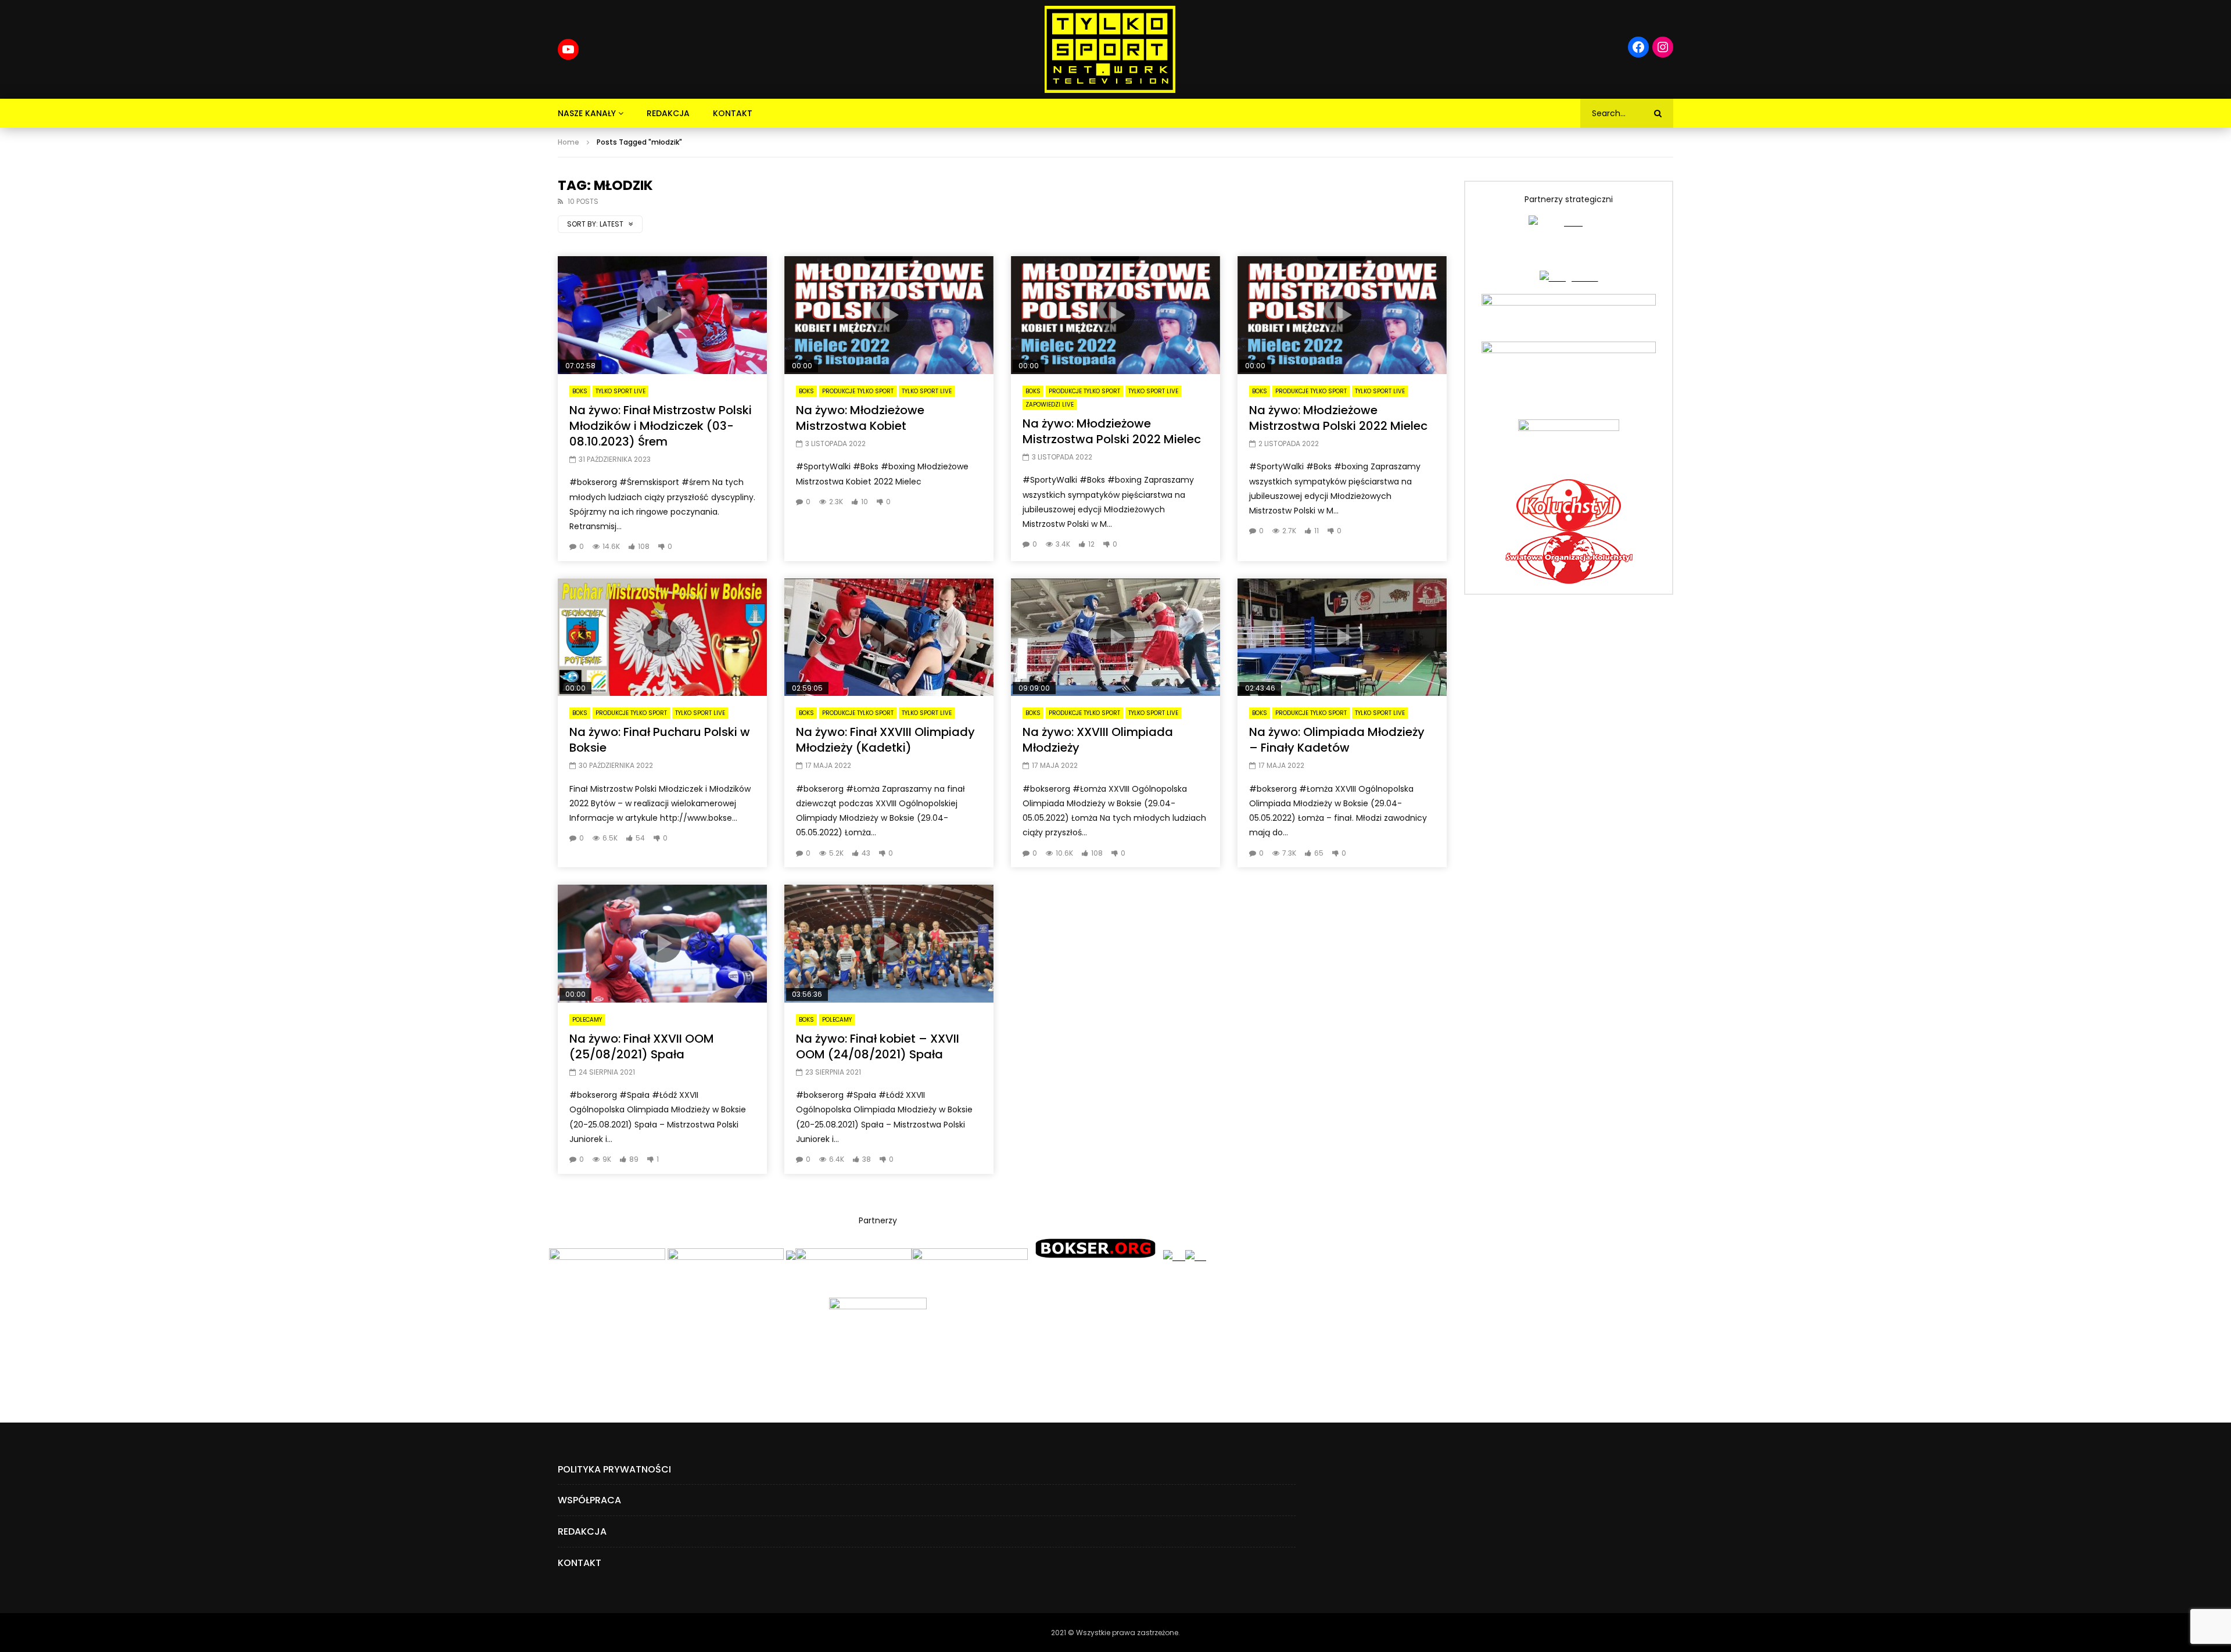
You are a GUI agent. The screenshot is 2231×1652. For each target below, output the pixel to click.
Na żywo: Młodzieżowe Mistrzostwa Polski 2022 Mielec (1112, 431)
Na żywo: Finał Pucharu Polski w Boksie (660, 740)
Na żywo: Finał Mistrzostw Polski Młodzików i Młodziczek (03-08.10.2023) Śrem (661, 426)
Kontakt (733, 113)
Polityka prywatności (614, 1469)
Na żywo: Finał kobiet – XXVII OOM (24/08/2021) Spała (878, 1046)
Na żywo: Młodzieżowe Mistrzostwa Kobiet (860, 418)
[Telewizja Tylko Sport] (1110, 49)
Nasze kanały (587, 113)
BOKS (580, 391)
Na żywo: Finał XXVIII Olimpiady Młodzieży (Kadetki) (885, 740)
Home (568, 142)
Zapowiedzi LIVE (1050, 405)
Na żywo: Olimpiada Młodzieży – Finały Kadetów (1337, 740)
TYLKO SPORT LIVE (620, 391)
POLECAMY (587, 1020)
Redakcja (668, 113)
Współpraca (589, 1500)
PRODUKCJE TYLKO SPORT (858, 391)
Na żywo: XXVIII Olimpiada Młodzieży (1098, 740)
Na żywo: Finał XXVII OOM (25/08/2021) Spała (642, 1046)
